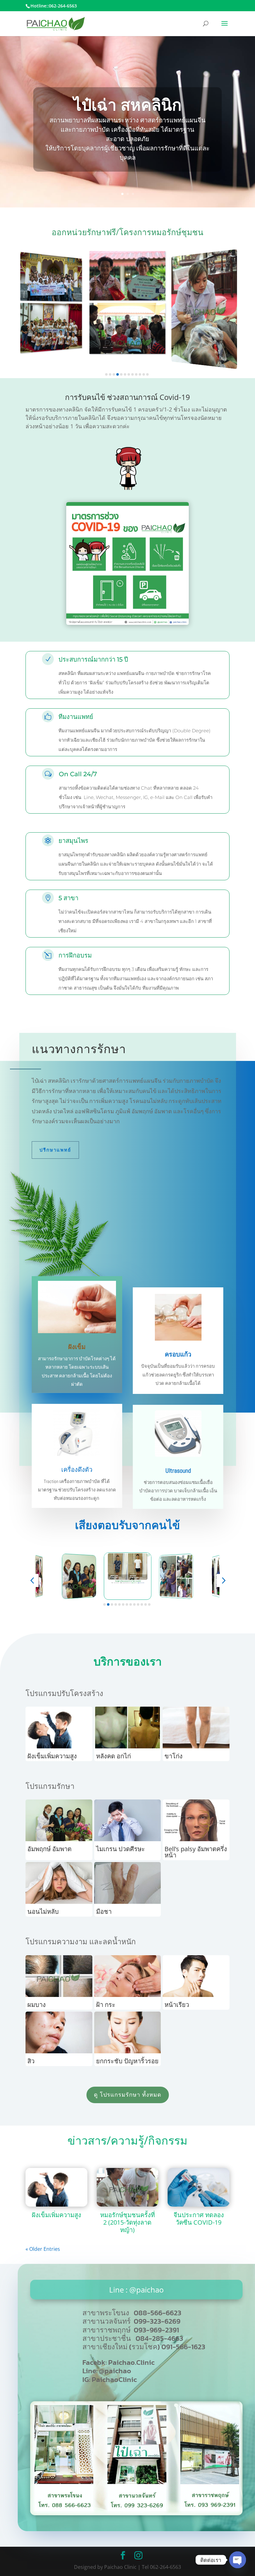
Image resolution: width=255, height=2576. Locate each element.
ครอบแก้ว (178, 1354)
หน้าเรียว (177, 2005)
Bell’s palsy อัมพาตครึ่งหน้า (196, 1852)
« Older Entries (43, 2249)
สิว (31, 2061)
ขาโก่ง (174, 1756)
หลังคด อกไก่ (114, 1756)
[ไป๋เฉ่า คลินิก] (136, 2513)
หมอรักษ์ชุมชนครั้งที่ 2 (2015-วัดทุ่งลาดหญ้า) (127, 2222)
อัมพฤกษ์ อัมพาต (49, 1849)
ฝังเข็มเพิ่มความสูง (52, 1756)
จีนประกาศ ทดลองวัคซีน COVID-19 (199, 2219)
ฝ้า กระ (106, 2005)
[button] (106, 374)
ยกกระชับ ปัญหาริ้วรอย (127, 2061)
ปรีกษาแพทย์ (55, 1150)
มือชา (104, 1911)
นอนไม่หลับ (43, 1911)
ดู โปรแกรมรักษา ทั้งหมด (128, 2095)
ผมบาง (37, 2005)
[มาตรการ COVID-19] (127, 623)
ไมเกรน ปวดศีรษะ (121, 1849)
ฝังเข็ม (77, 1347)
